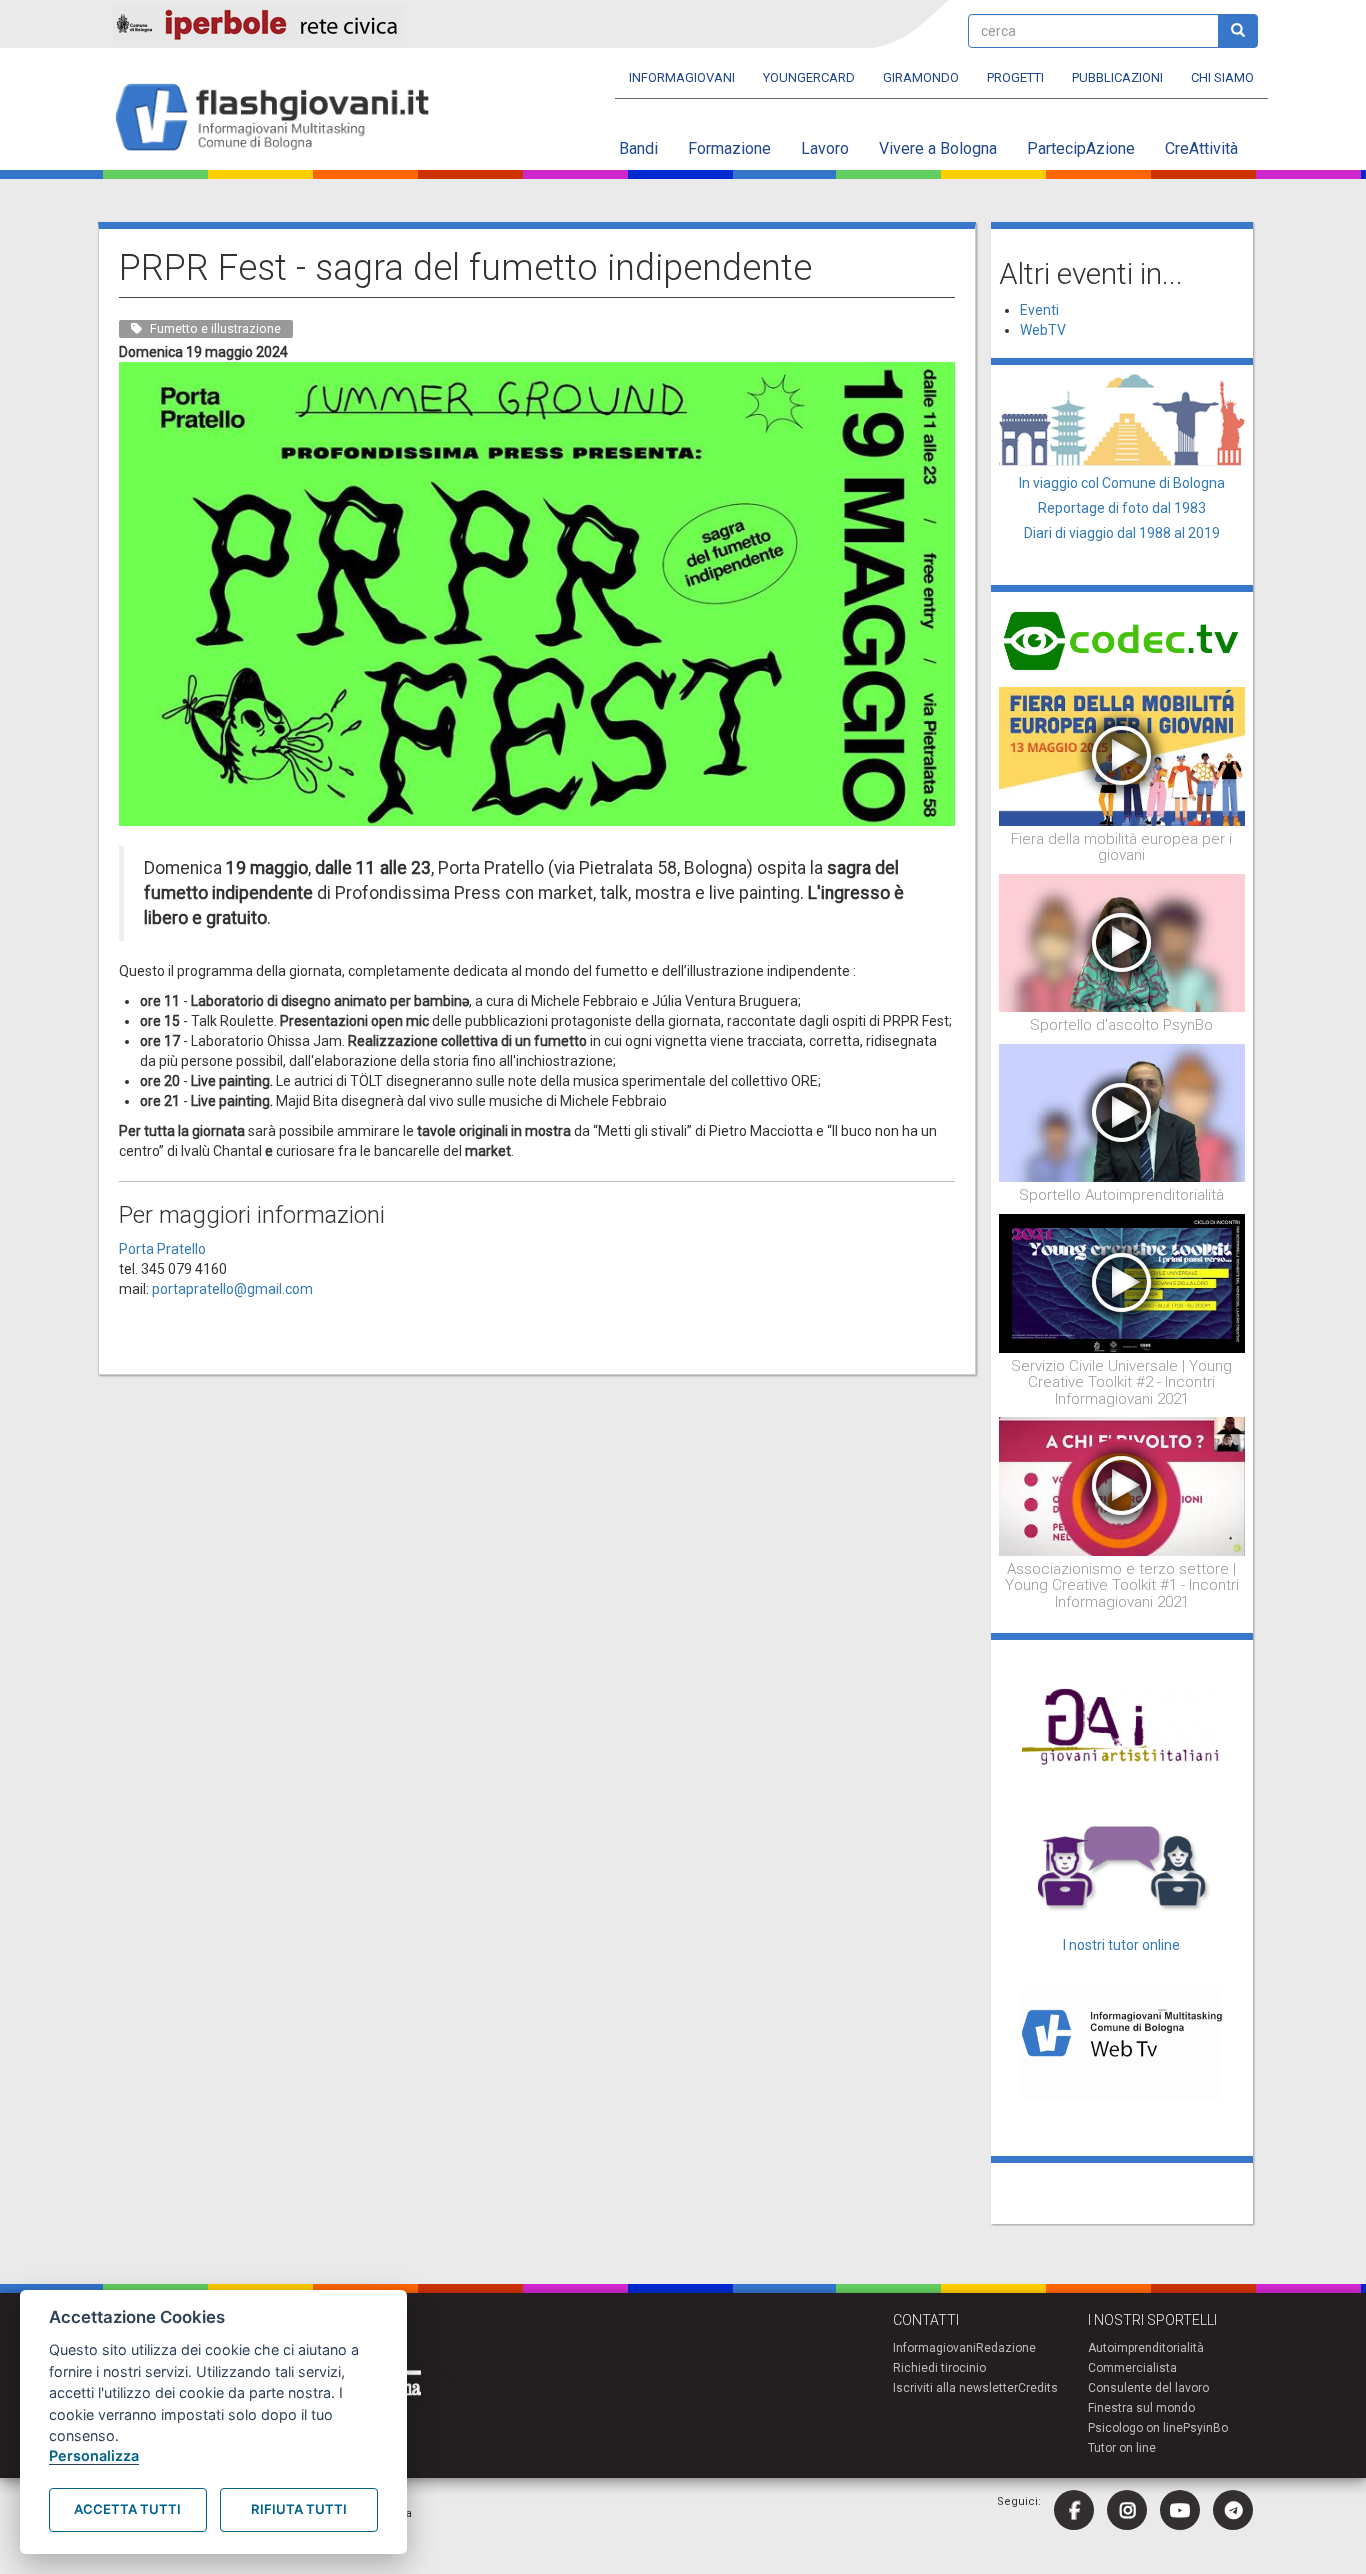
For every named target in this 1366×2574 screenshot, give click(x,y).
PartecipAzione (1081, 148)
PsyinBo (1205, 2428)
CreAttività (1201, 148)
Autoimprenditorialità (1146, 2348)
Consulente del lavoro (1148, 2388)
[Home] (280, 118)
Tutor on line (1122, 2448)
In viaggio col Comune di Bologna (1122, 483)
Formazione (729, 148)
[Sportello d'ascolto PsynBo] (1122, 942)
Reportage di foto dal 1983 (1122, 508)
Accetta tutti (127, 2509)
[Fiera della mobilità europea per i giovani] (1122, 755)
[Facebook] (1074, 2510)
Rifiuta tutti (299, 2509)
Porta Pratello (162, 1249)
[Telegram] (1233, 2510)
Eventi (1039, 310)
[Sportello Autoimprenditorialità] (1122, 1112)
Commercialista (1132, 2368)
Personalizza (94, 2455)
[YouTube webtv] (1180, 2510)
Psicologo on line (1135, 2428)
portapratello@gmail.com (232, 1289)
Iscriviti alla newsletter (955, 2388)
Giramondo (921, 77)
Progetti (1015, 77)
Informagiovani (682, 77)
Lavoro (825, 148)
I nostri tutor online (1121, 1945)
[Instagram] (1127, 2510)
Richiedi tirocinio (939, 2368)
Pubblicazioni (1117, 77)
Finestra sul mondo (1141, 2408)
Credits (1038, 2388)
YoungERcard (809, 77)
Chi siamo (1222, 77)
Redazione (1006, 2348)
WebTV (1043, 330)
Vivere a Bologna (938, 148)
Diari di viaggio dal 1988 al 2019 (1122, 533)
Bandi (638, 148)
